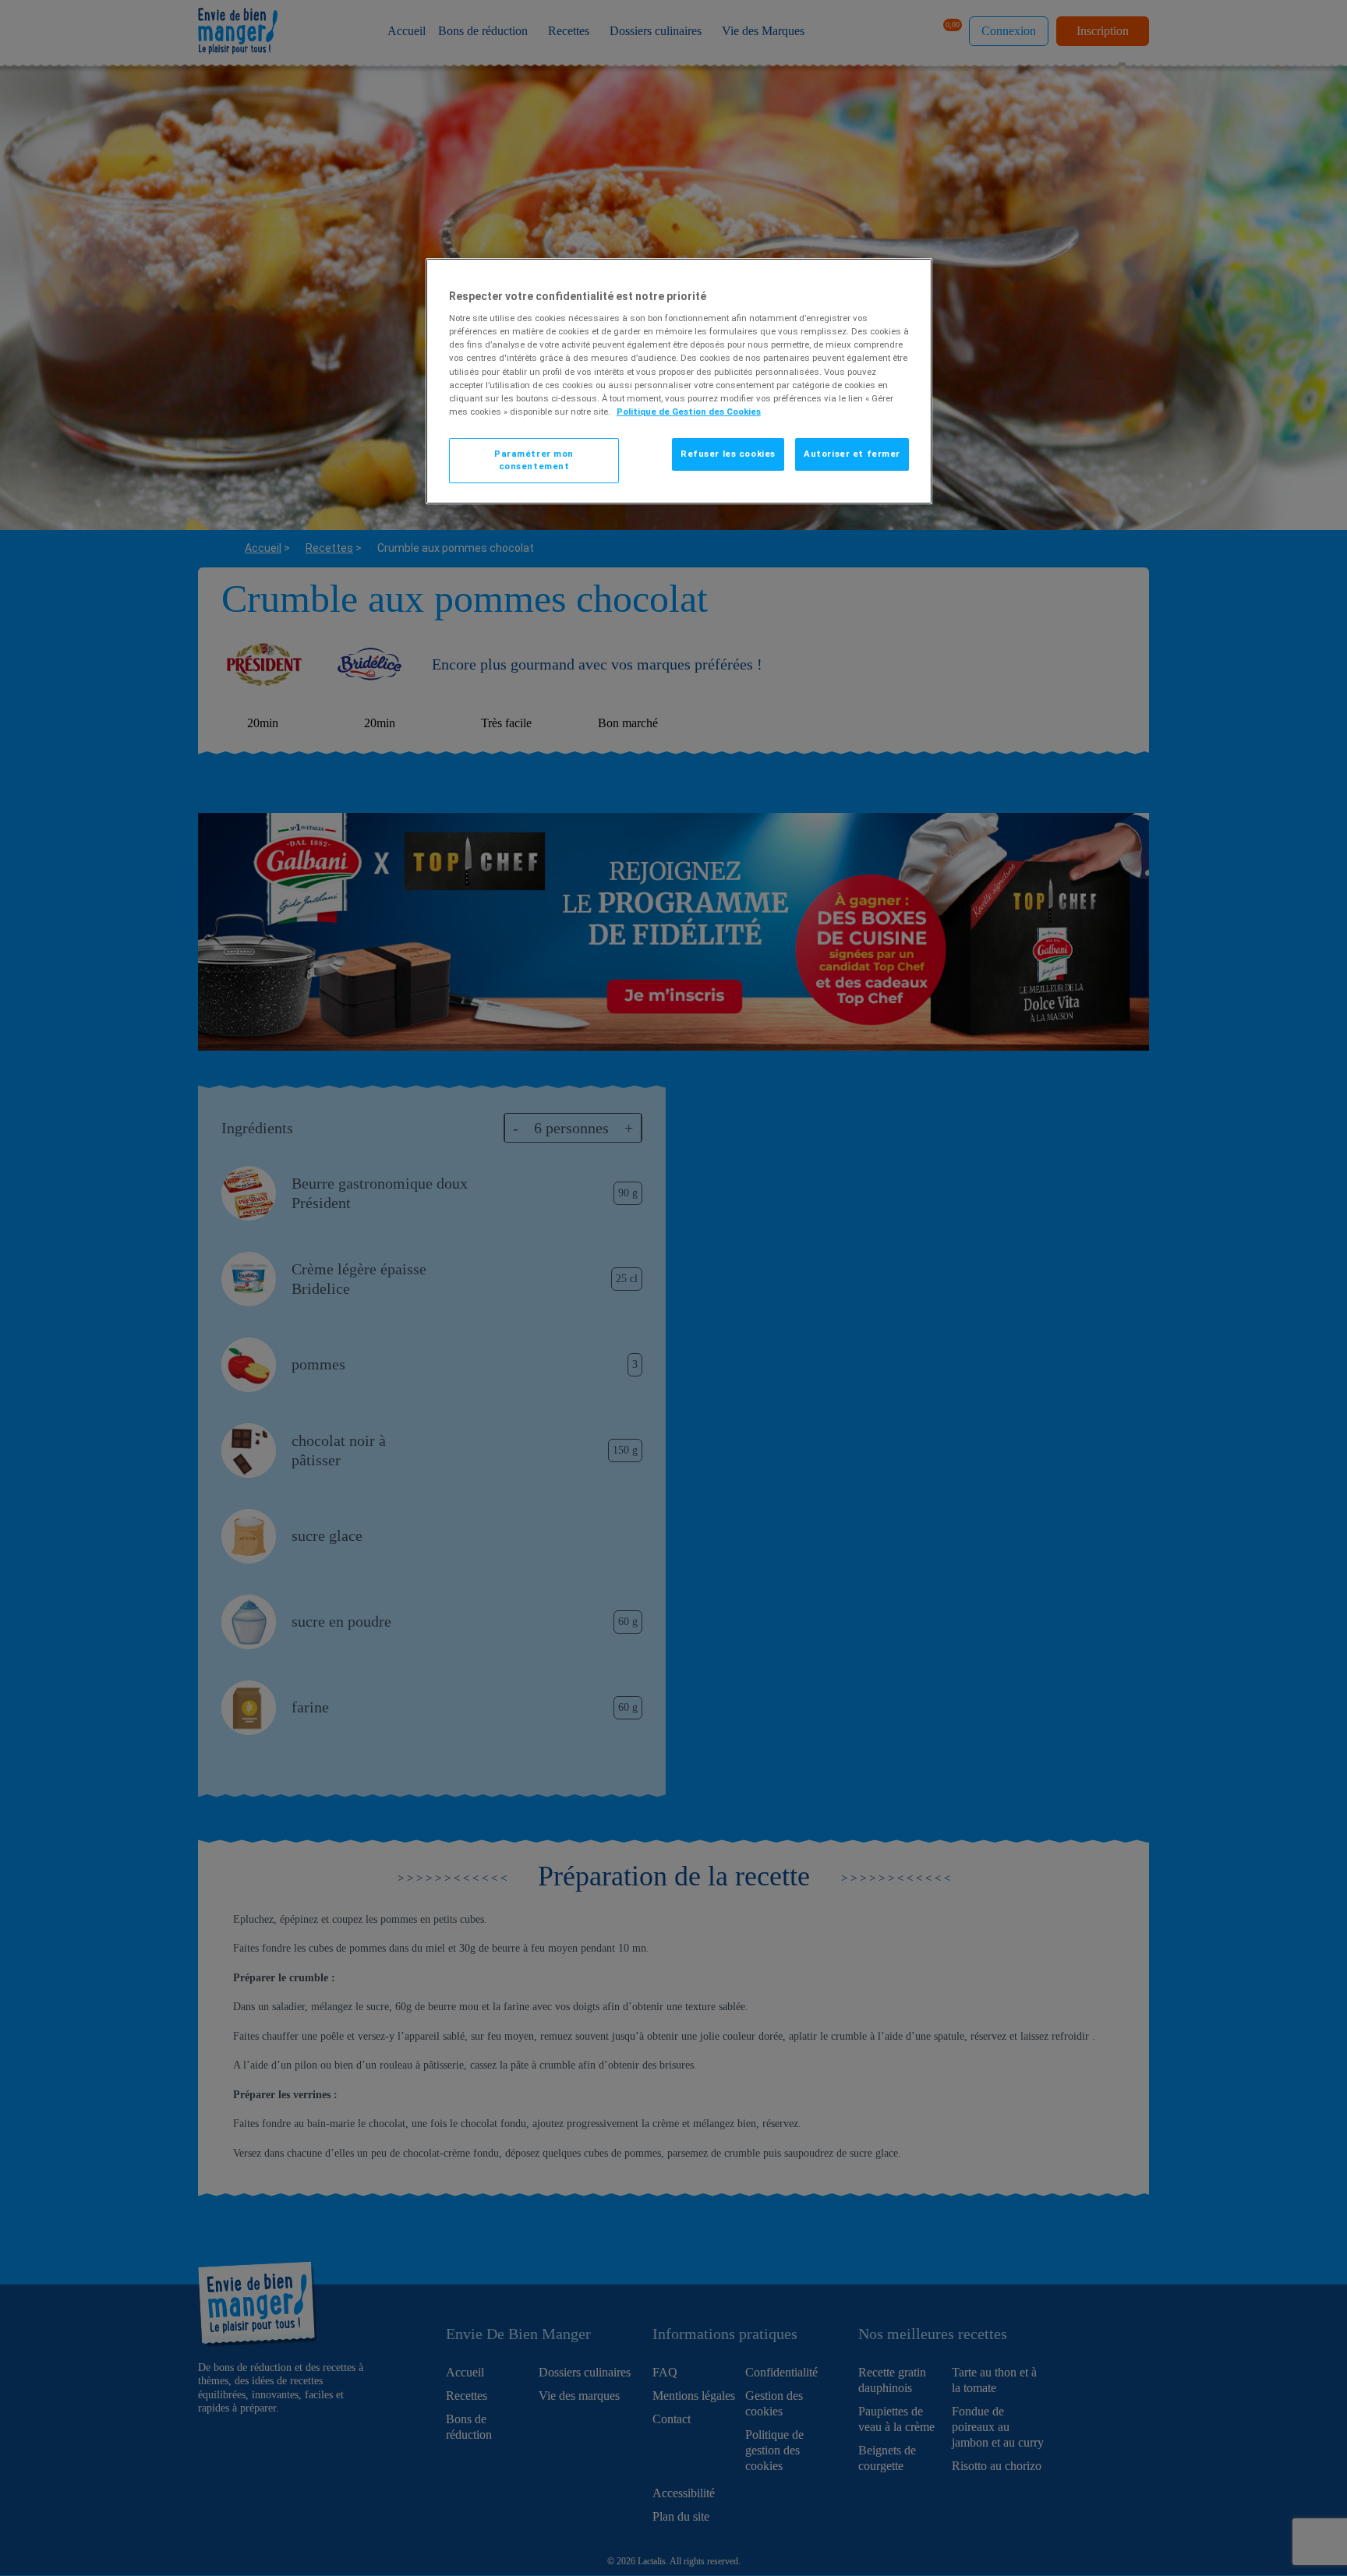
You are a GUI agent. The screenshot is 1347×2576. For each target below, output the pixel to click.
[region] (679, 382)
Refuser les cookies (728, 454)
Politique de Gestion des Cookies (689, 412)
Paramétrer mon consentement (534, 460)
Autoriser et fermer (852, 454)
